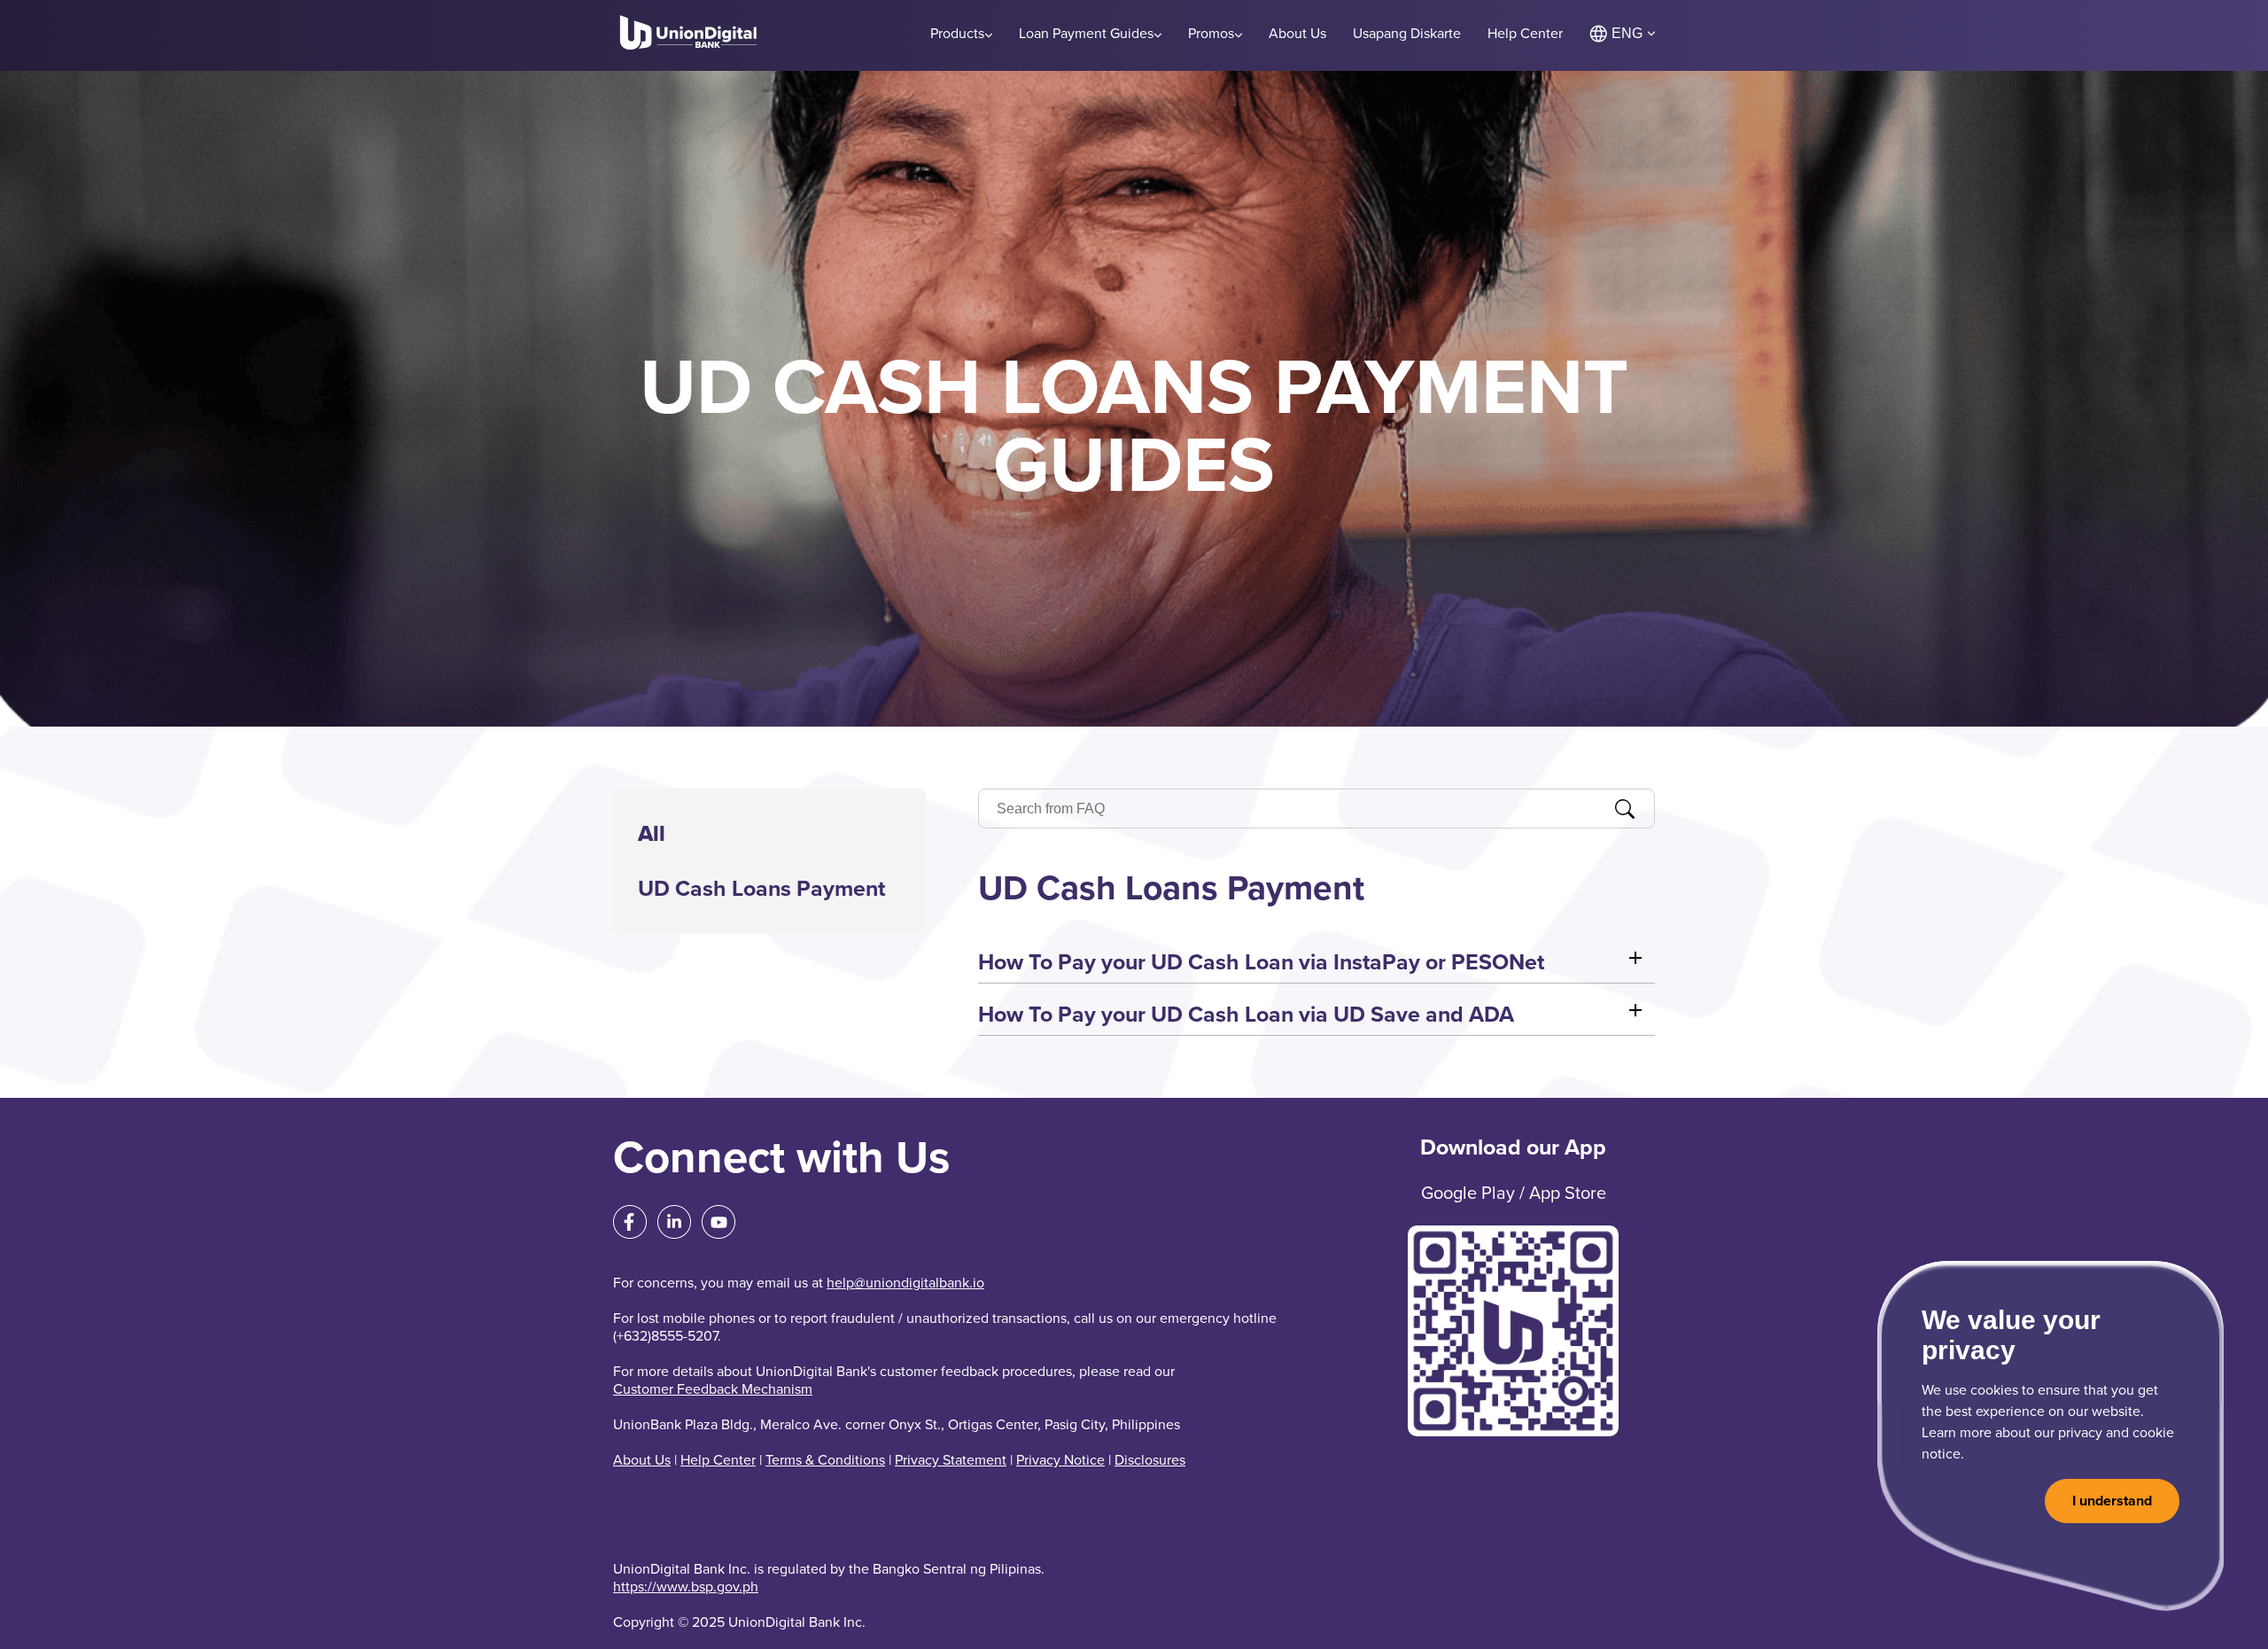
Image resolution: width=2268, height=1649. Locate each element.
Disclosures (1150, 1460)
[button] (1317, 962)
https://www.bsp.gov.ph (686, 1587)
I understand (2112, 1501)
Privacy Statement (951, 1460)
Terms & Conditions (825, 1460)
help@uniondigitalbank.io (905, 1283)
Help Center (718, 1460)
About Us (642, 1460)
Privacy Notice (1060, 1460)
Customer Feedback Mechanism (713, 1389)
